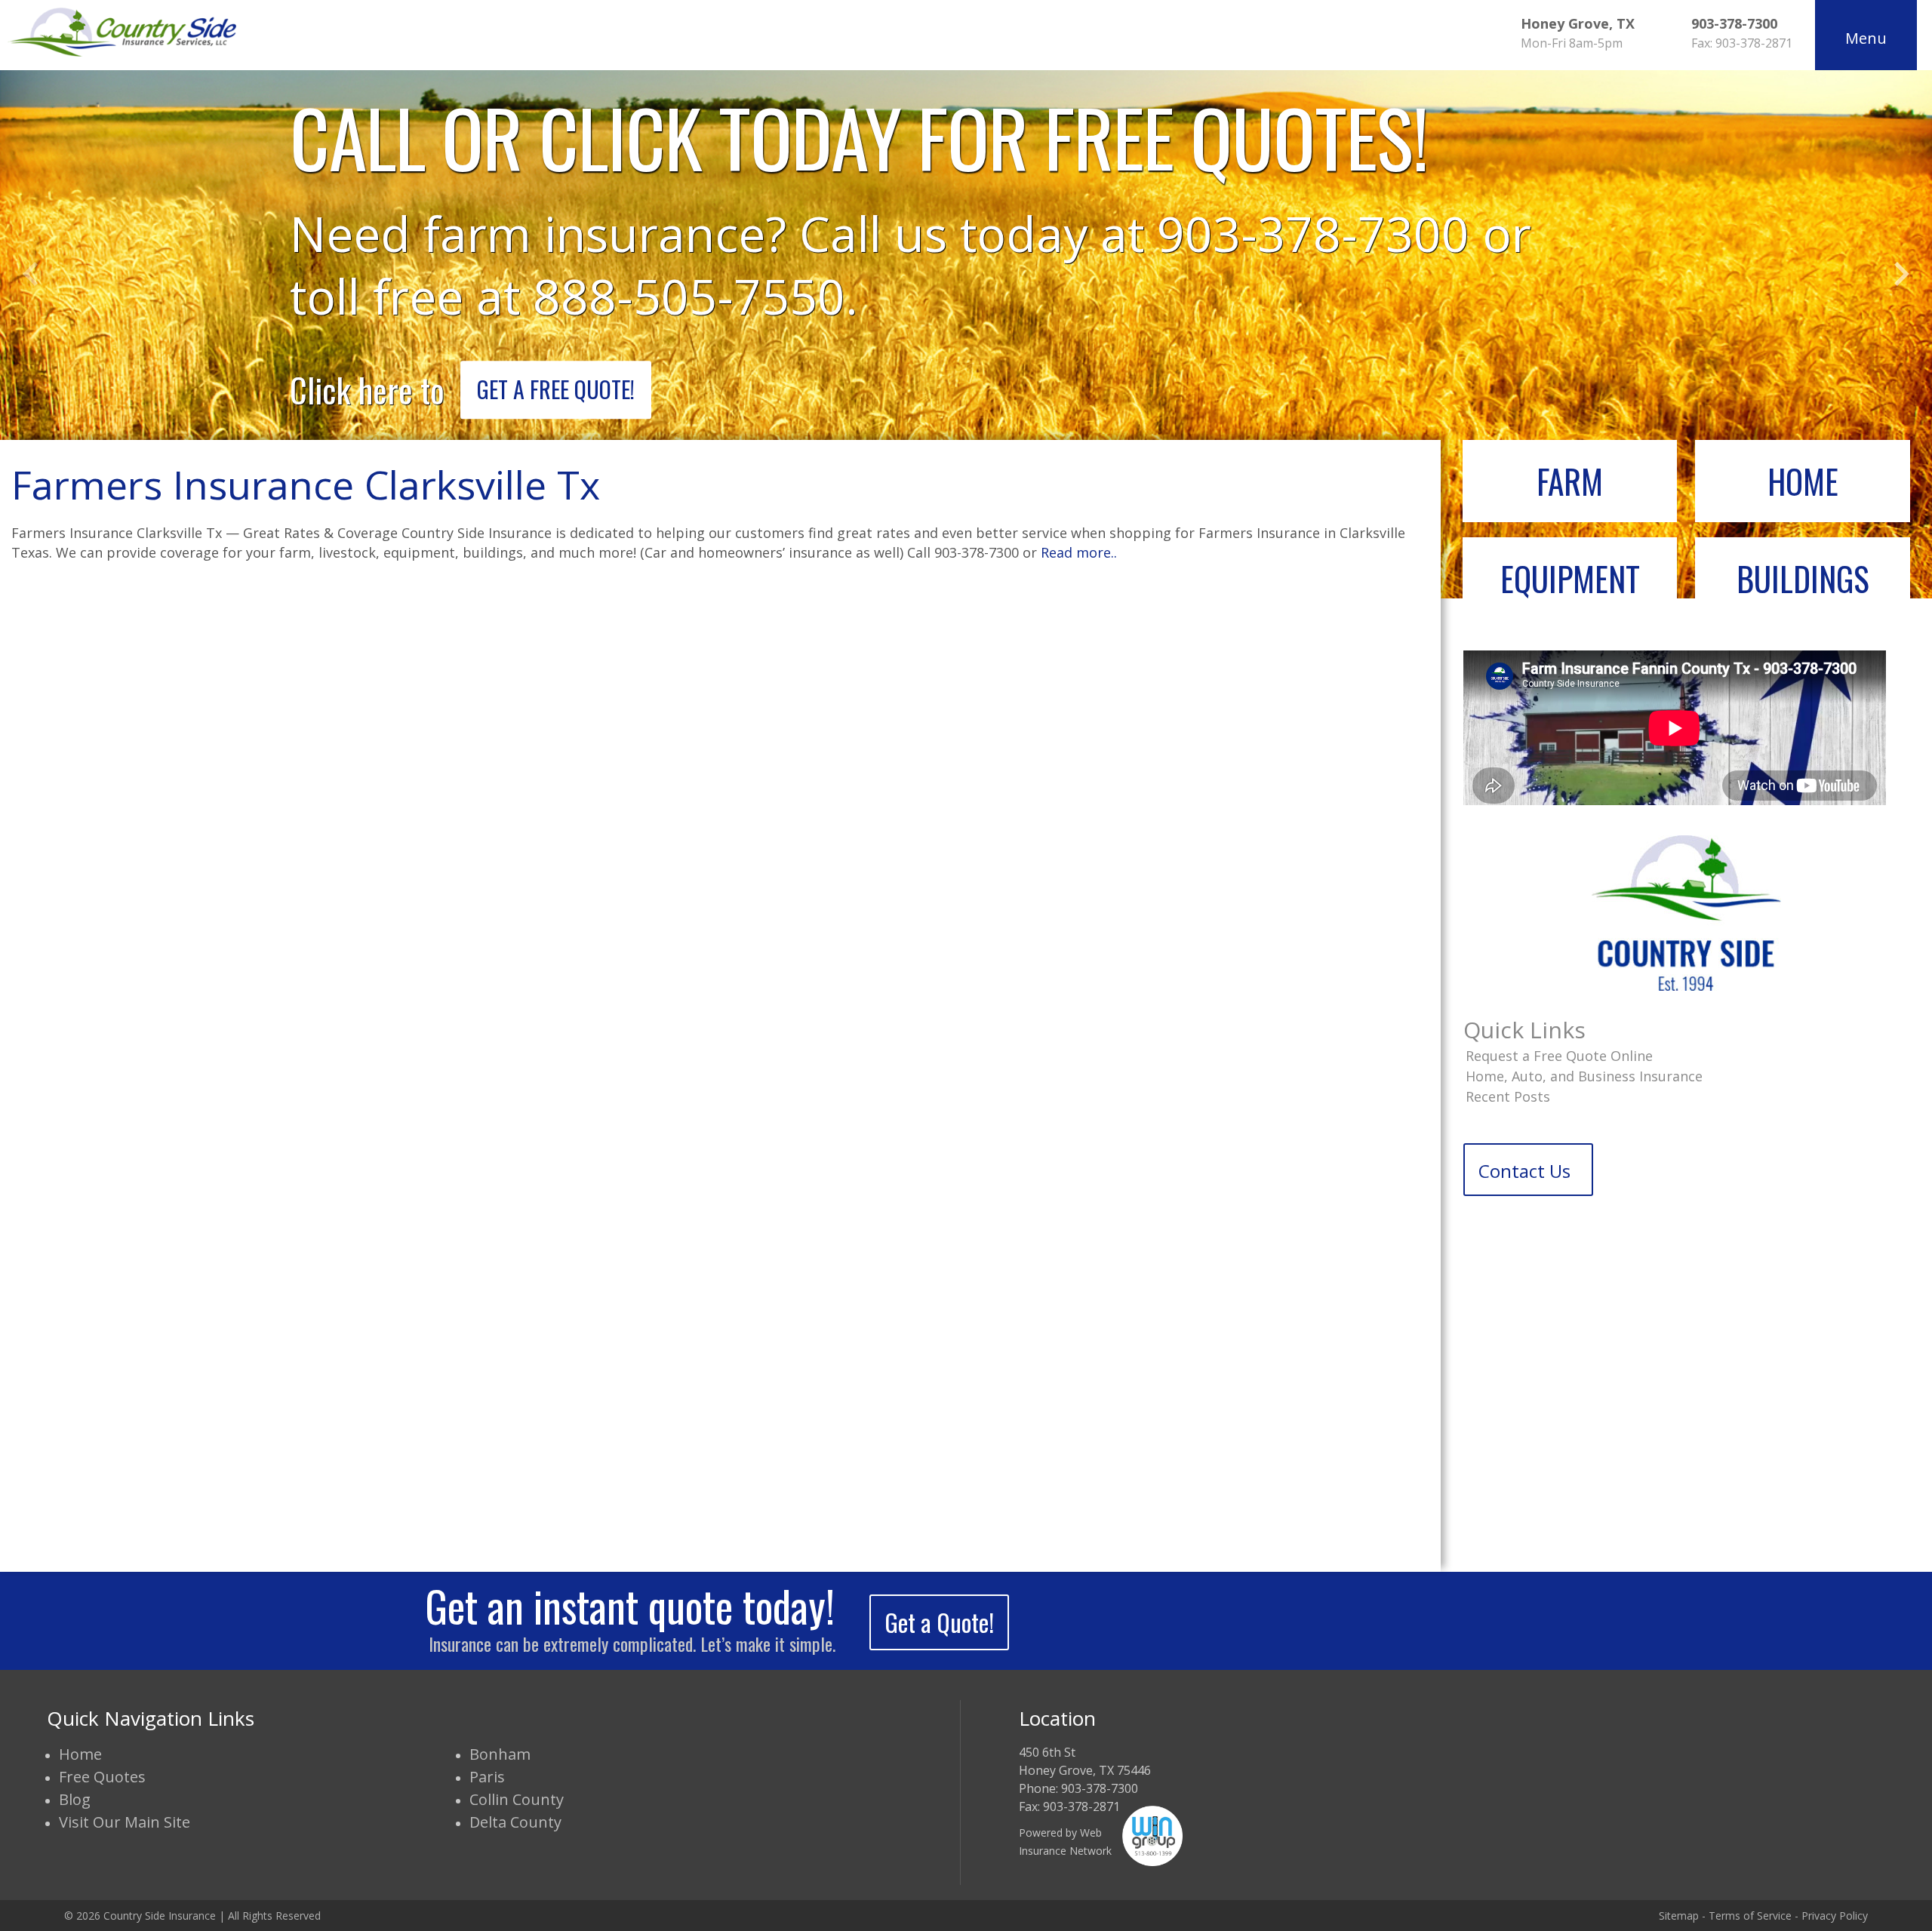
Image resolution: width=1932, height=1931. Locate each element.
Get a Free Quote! (556, 389)
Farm (1570, 481)
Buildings (1803, 578)
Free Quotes (102, 1777)
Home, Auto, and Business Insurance (1584, 1076)
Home (1803, 481)
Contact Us (1524, 1171)
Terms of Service (1750, 1916)
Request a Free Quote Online (1559, 1056)
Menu (1866, 38)
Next (1902, 274)
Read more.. (1079, 552)
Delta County (515, 1822)
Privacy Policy (1835, 1916)
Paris (487, 1777)
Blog (75, 1799)
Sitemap (1679, 1916)
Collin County (517, 1799)
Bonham (500, 1754)
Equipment (1570, 578)
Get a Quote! (939, 1622)
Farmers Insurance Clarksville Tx (306, 484)
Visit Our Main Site (125, 1822)
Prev (30, 274)
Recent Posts (1508, 1096)
